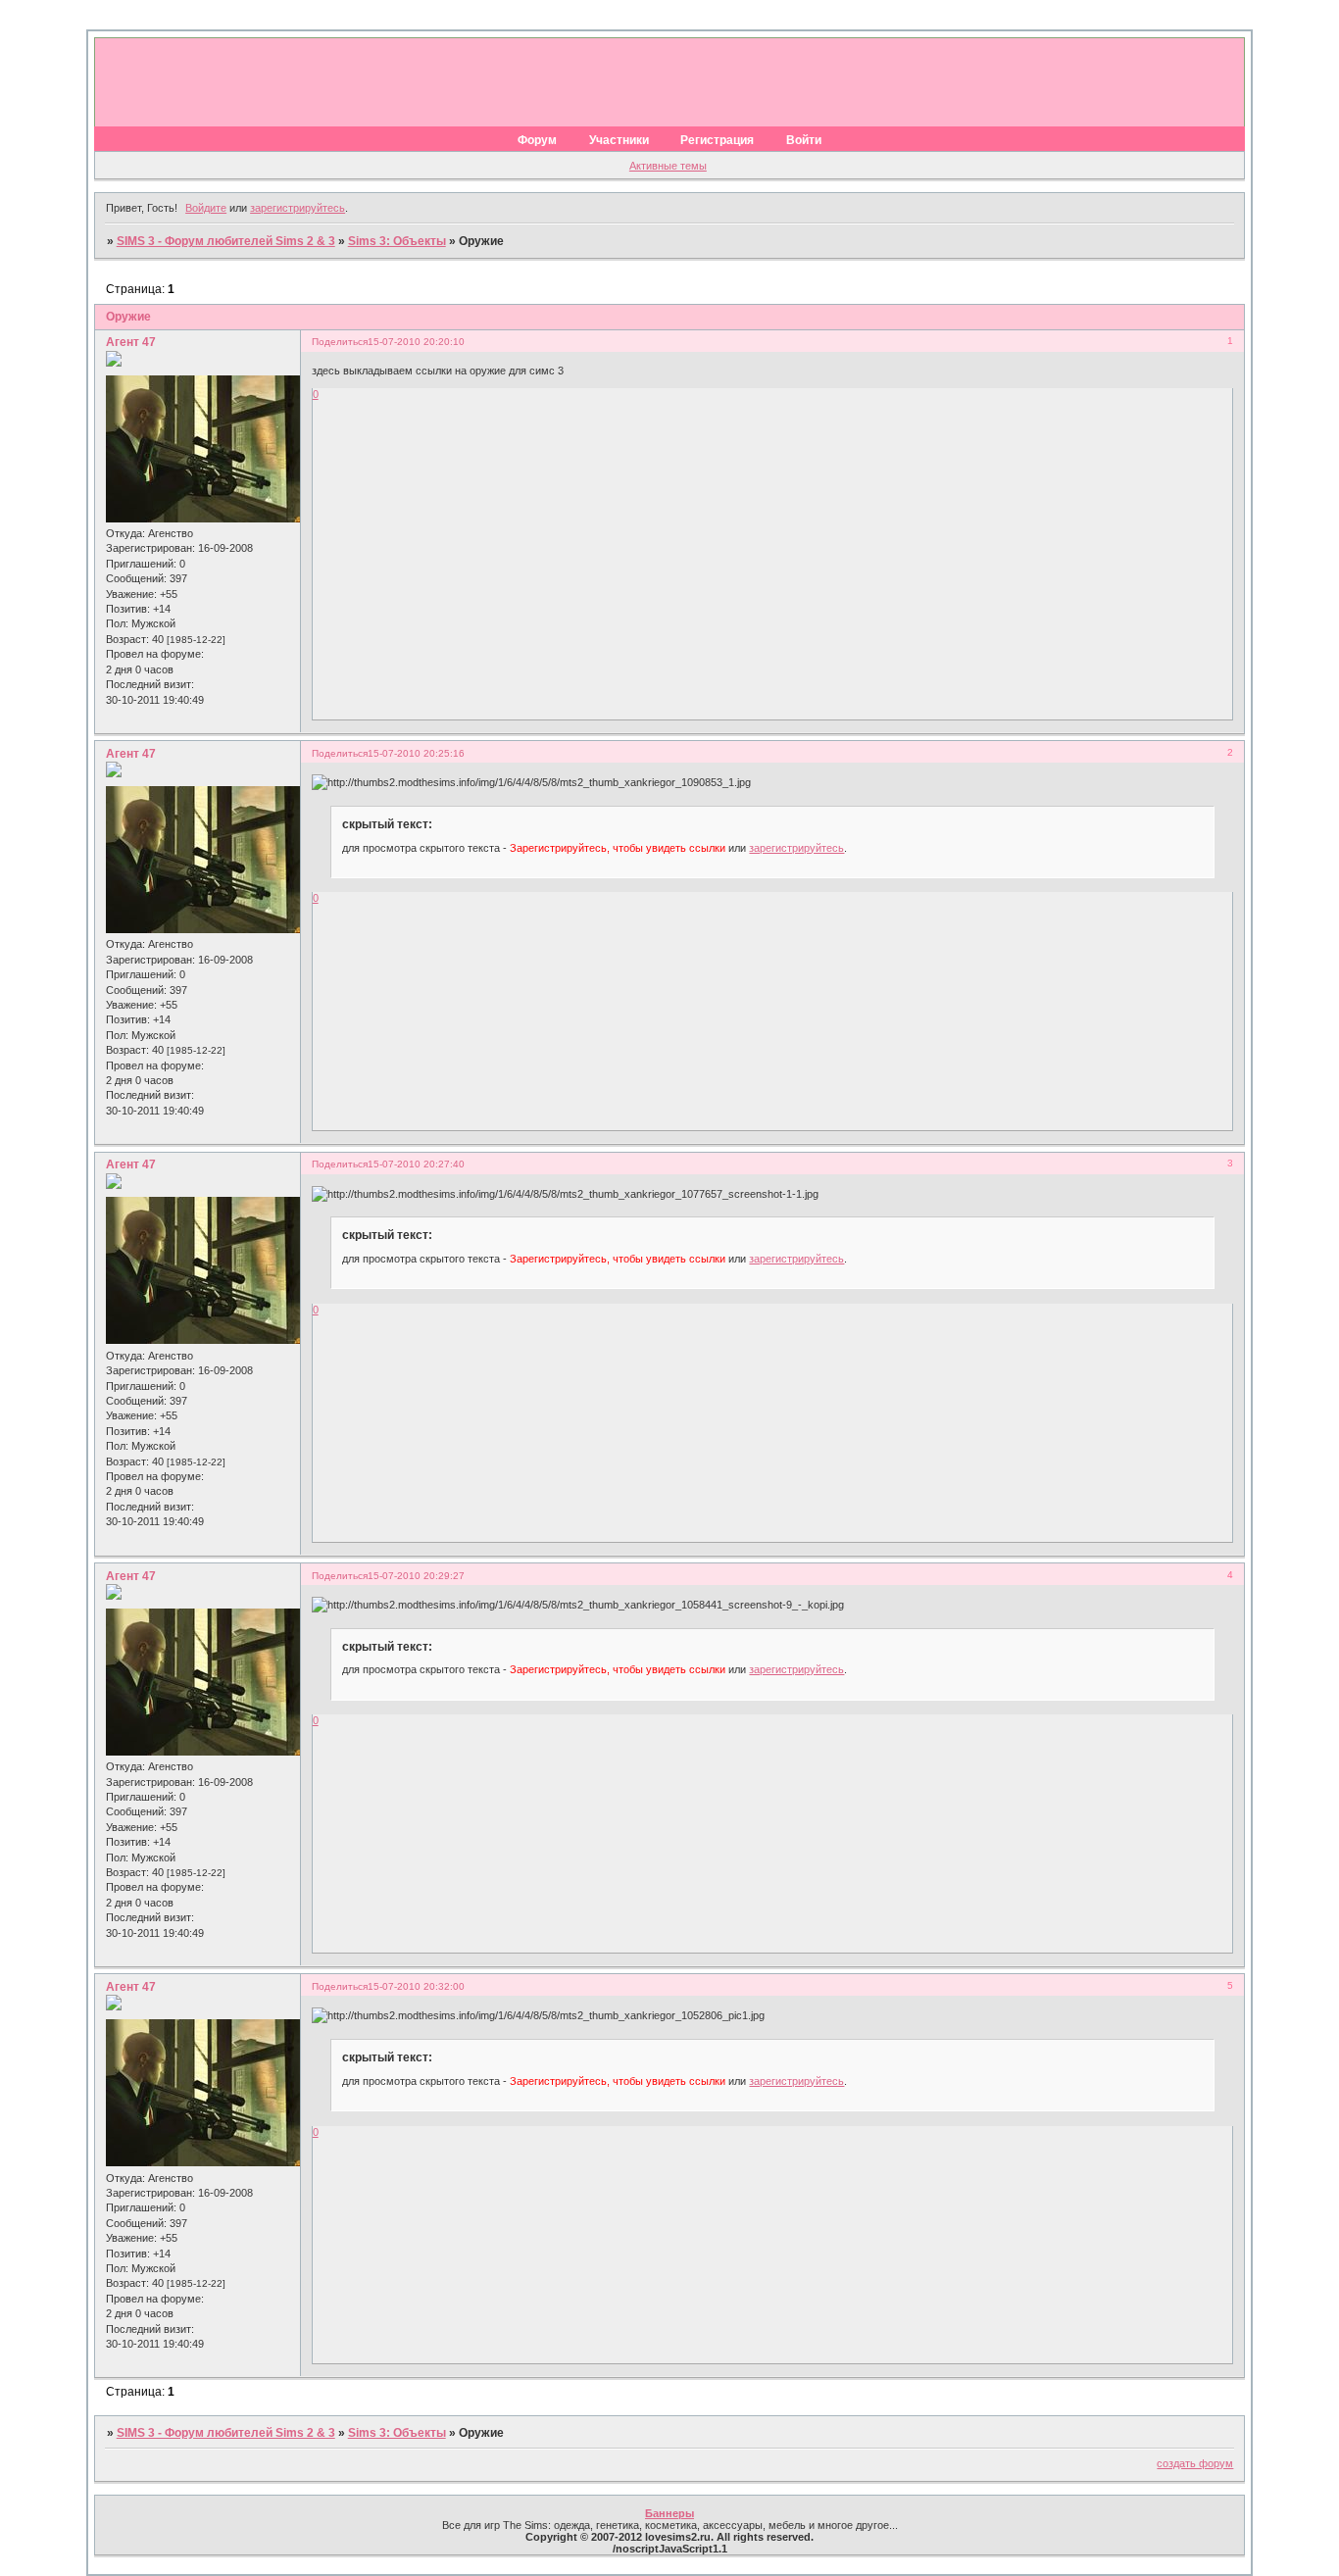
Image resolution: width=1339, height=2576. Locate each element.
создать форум (1195, 2463)
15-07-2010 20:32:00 (416, 1986)
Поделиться (340, 342)
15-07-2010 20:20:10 (416, 342)
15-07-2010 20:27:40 (416, 1164)
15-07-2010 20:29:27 (416, 1576)
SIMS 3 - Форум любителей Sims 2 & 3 (226, 241)
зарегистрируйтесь (298, 208)
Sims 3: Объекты (397, 241)
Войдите (206, 208)
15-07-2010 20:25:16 (416, 753)
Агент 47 (131, 342)
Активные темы (668, 166)
